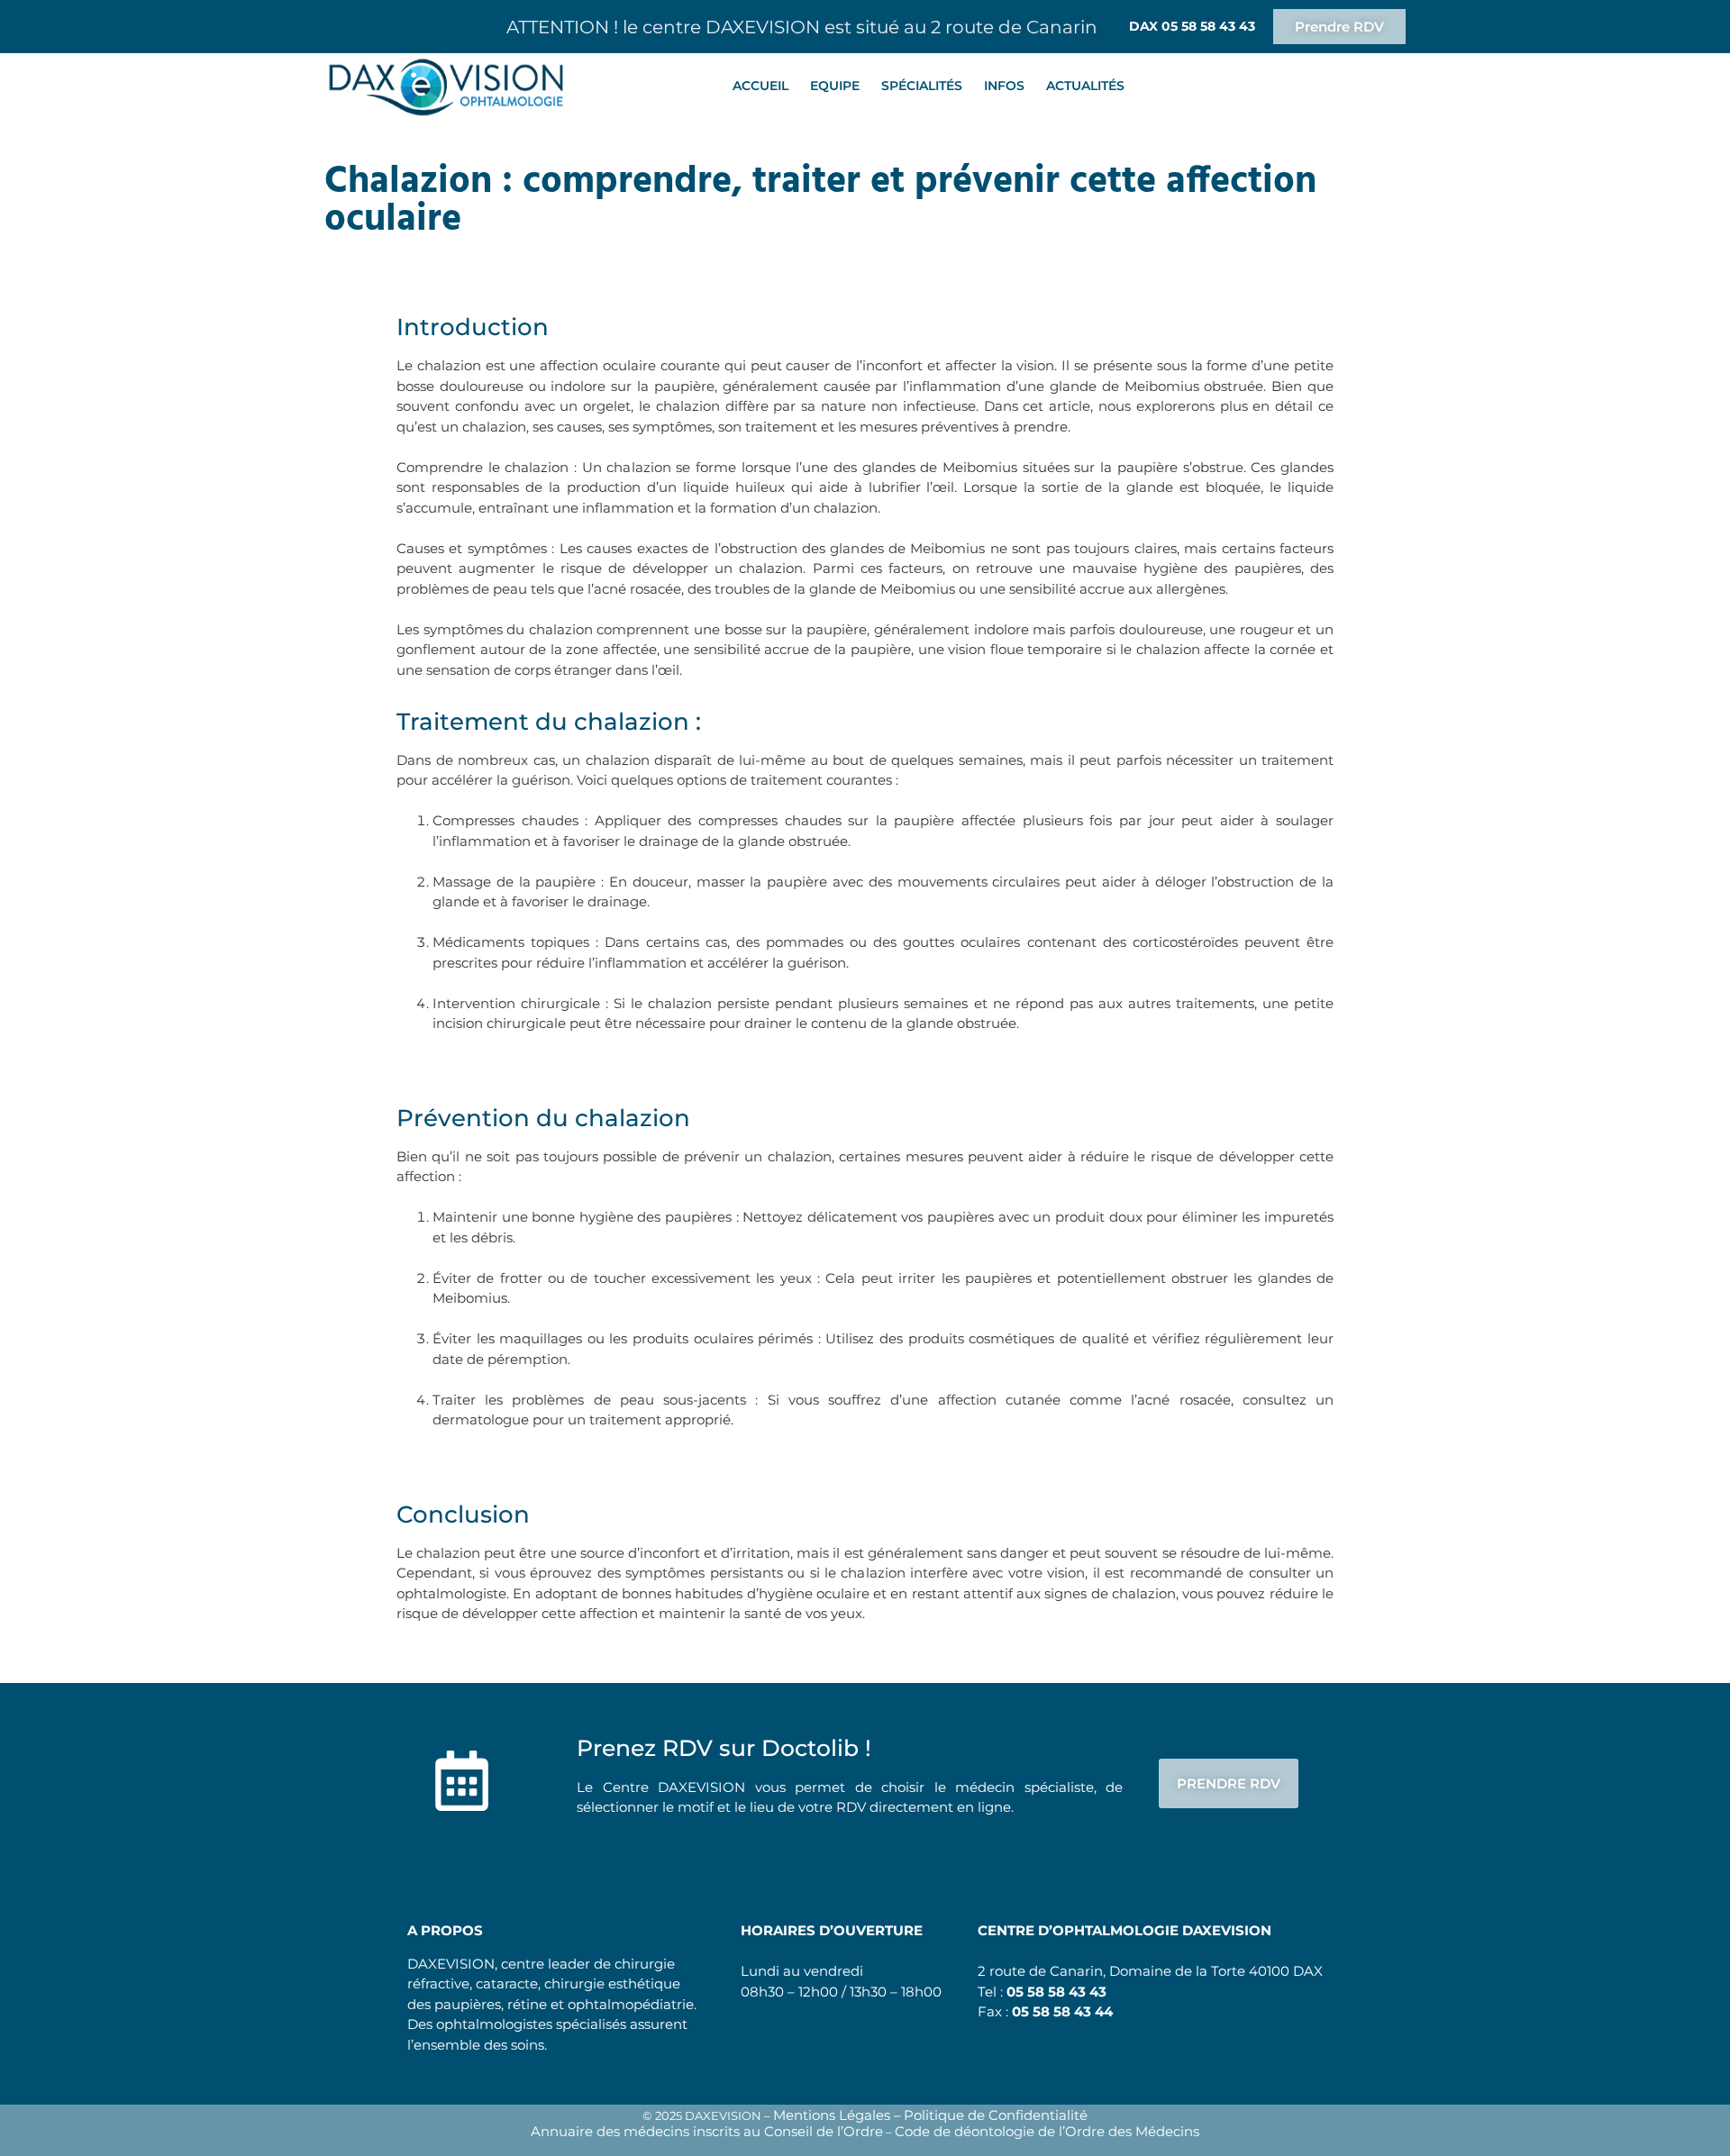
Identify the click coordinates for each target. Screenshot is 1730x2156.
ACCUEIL (760, 86)
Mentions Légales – (837, 2115)
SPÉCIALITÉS (922, 86)
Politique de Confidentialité (996, 2115)
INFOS (1004, 86)
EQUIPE (835, 86)
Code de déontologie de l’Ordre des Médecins (1047, 2131)
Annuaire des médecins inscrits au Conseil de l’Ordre (707, 2131)
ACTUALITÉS (1085, 86)
